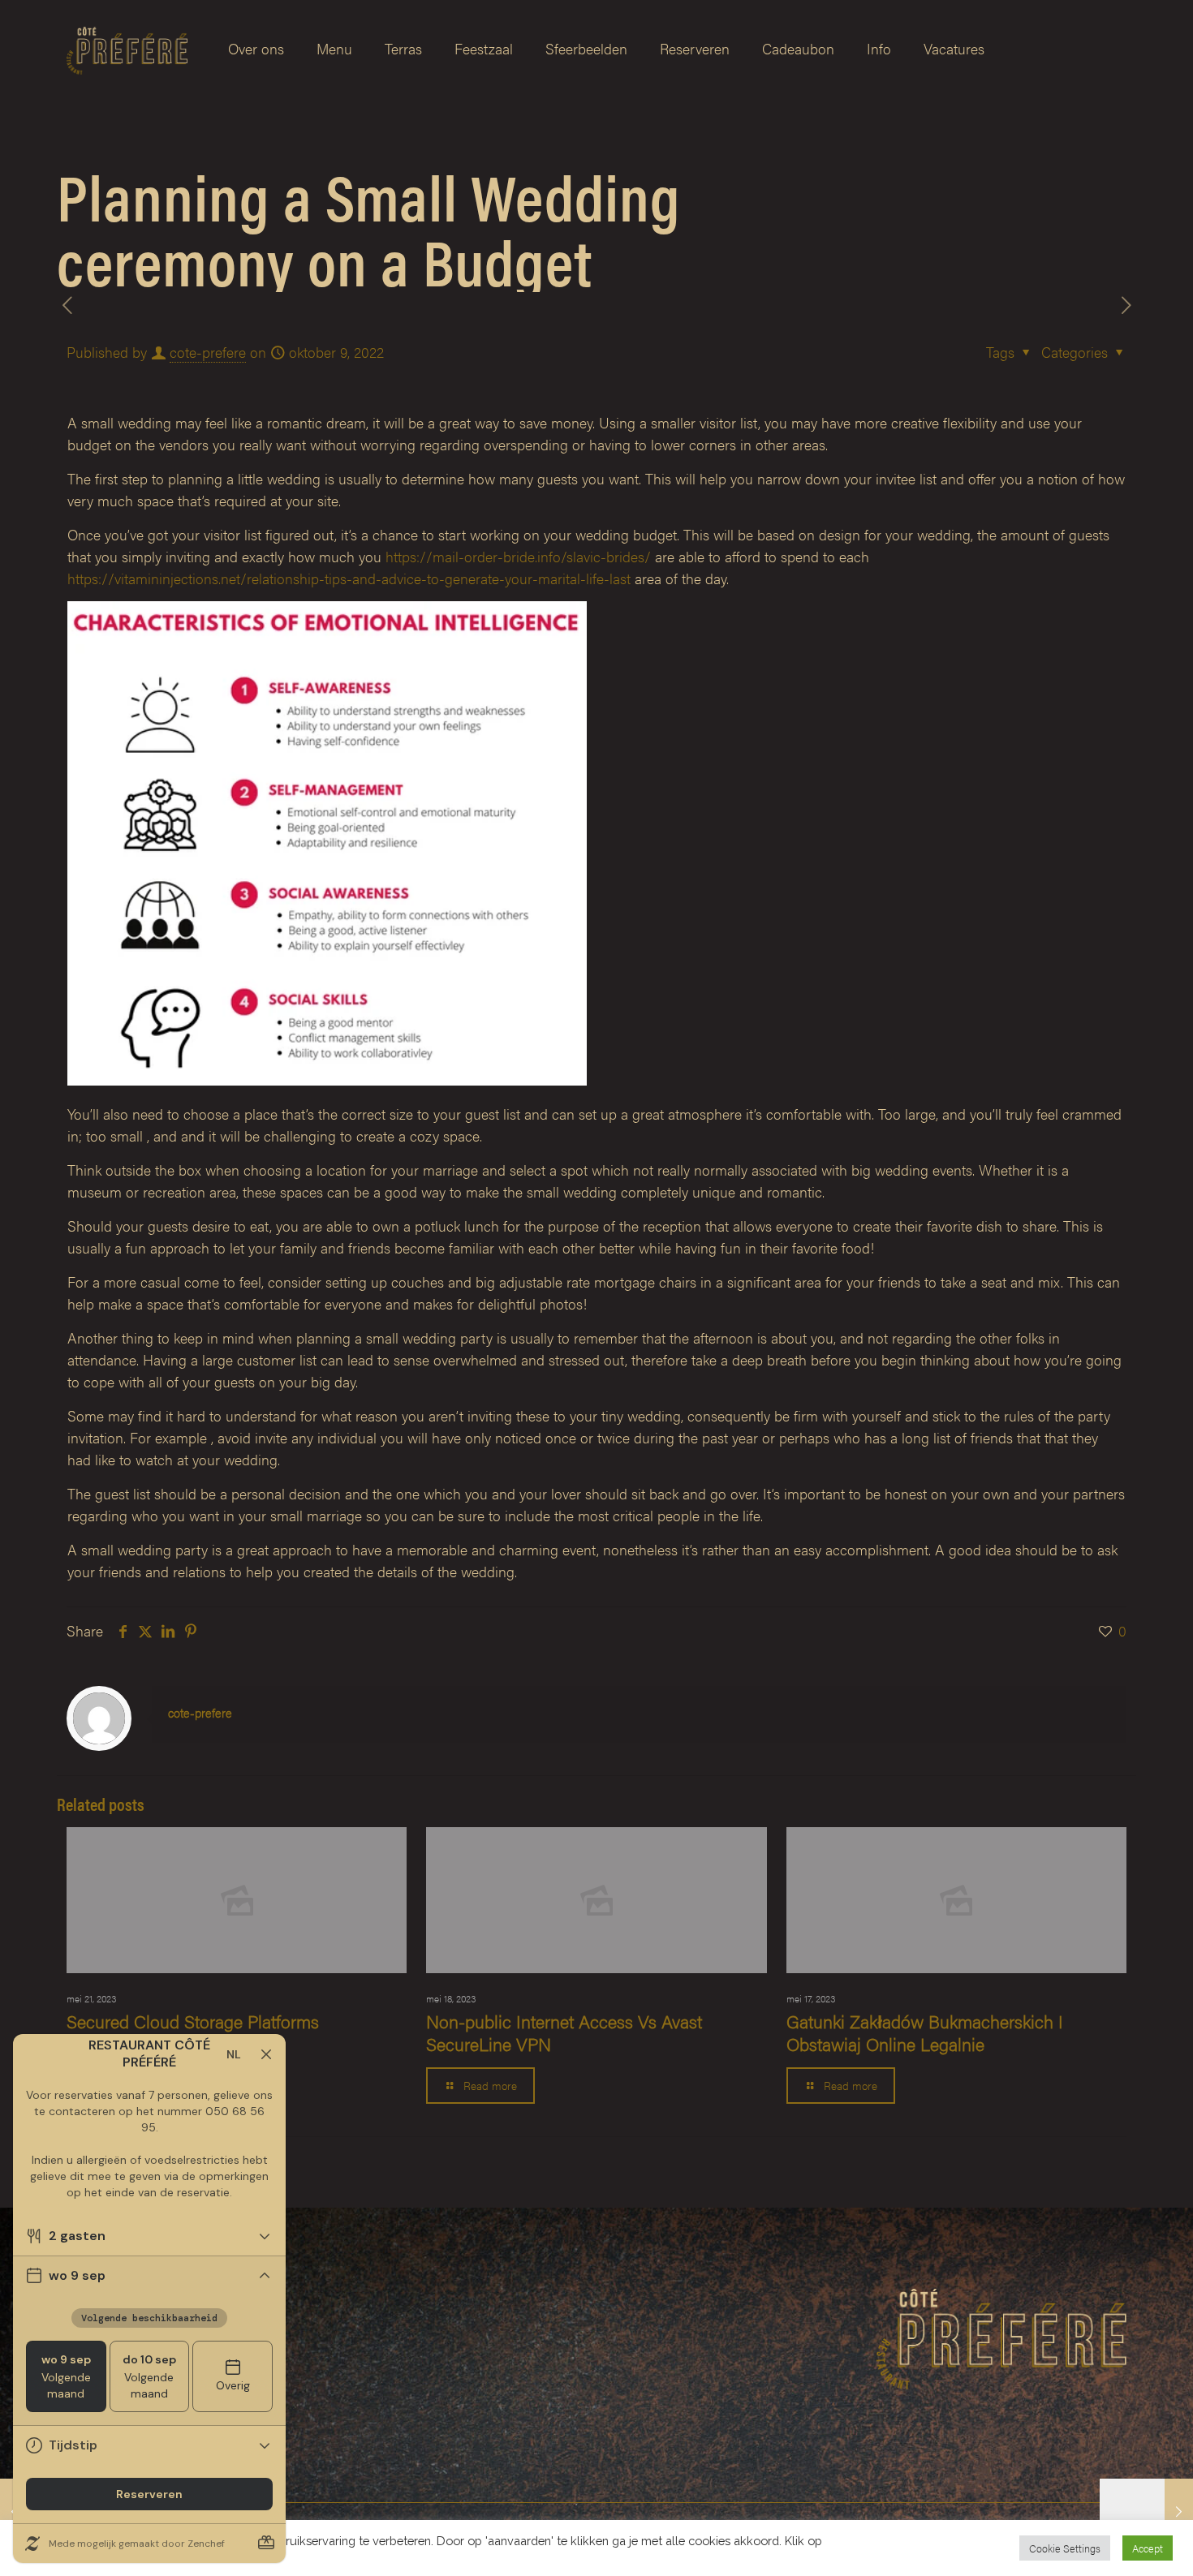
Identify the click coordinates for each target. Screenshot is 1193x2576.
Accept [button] (1148, 2548)
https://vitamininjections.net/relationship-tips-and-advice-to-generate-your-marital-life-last (349, 578)
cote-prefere (208, 352)
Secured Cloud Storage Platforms (193, 2021)
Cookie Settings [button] (1065, 2548)
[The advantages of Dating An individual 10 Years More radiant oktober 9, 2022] (1146, 2511)
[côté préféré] (127, 49)
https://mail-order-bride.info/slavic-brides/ (518, 556)
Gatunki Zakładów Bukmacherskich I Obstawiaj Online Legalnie (925, 2032)
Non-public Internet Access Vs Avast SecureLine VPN (564, 2032)
